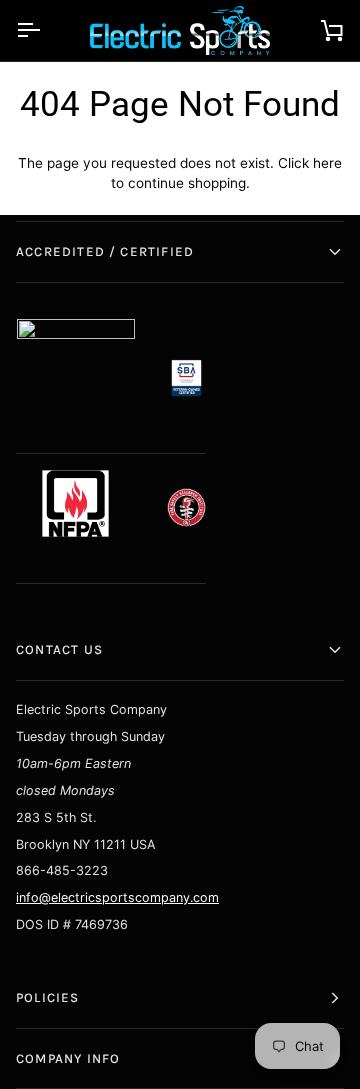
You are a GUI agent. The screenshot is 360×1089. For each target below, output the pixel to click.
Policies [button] (48, 997)
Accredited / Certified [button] (105, 251)
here (327, 163)
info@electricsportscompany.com (117, 897)
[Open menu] (46, 30)
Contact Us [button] (59, 649)
